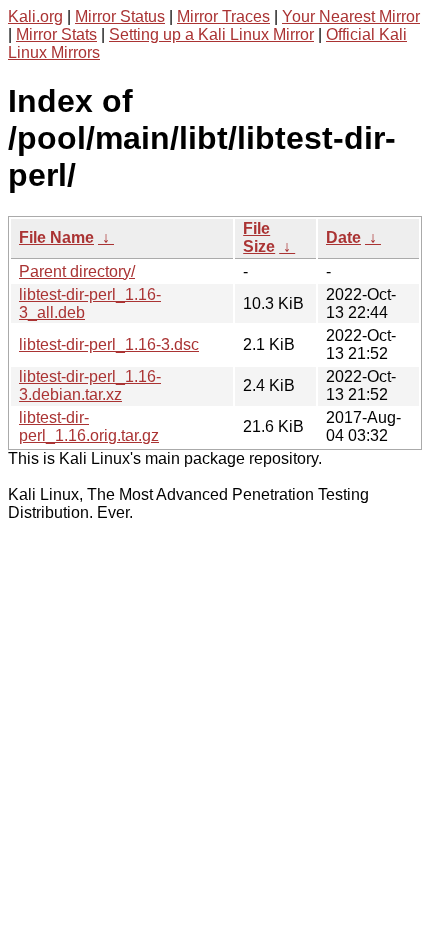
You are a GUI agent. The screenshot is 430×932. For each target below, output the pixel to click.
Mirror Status (120, 16)
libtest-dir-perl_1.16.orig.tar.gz (89, 426)
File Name (56, 237)
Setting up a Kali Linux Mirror (211, 34)
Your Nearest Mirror (351, 16)
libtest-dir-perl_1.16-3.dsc (109, 344)
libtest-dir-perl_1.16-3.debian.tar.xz (90, 385)
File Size (259, 237)
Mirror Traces (223, 16)
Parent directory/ (77, 271)
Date (343, 237)
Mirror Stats (56, 34)
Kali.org (35, 16)
